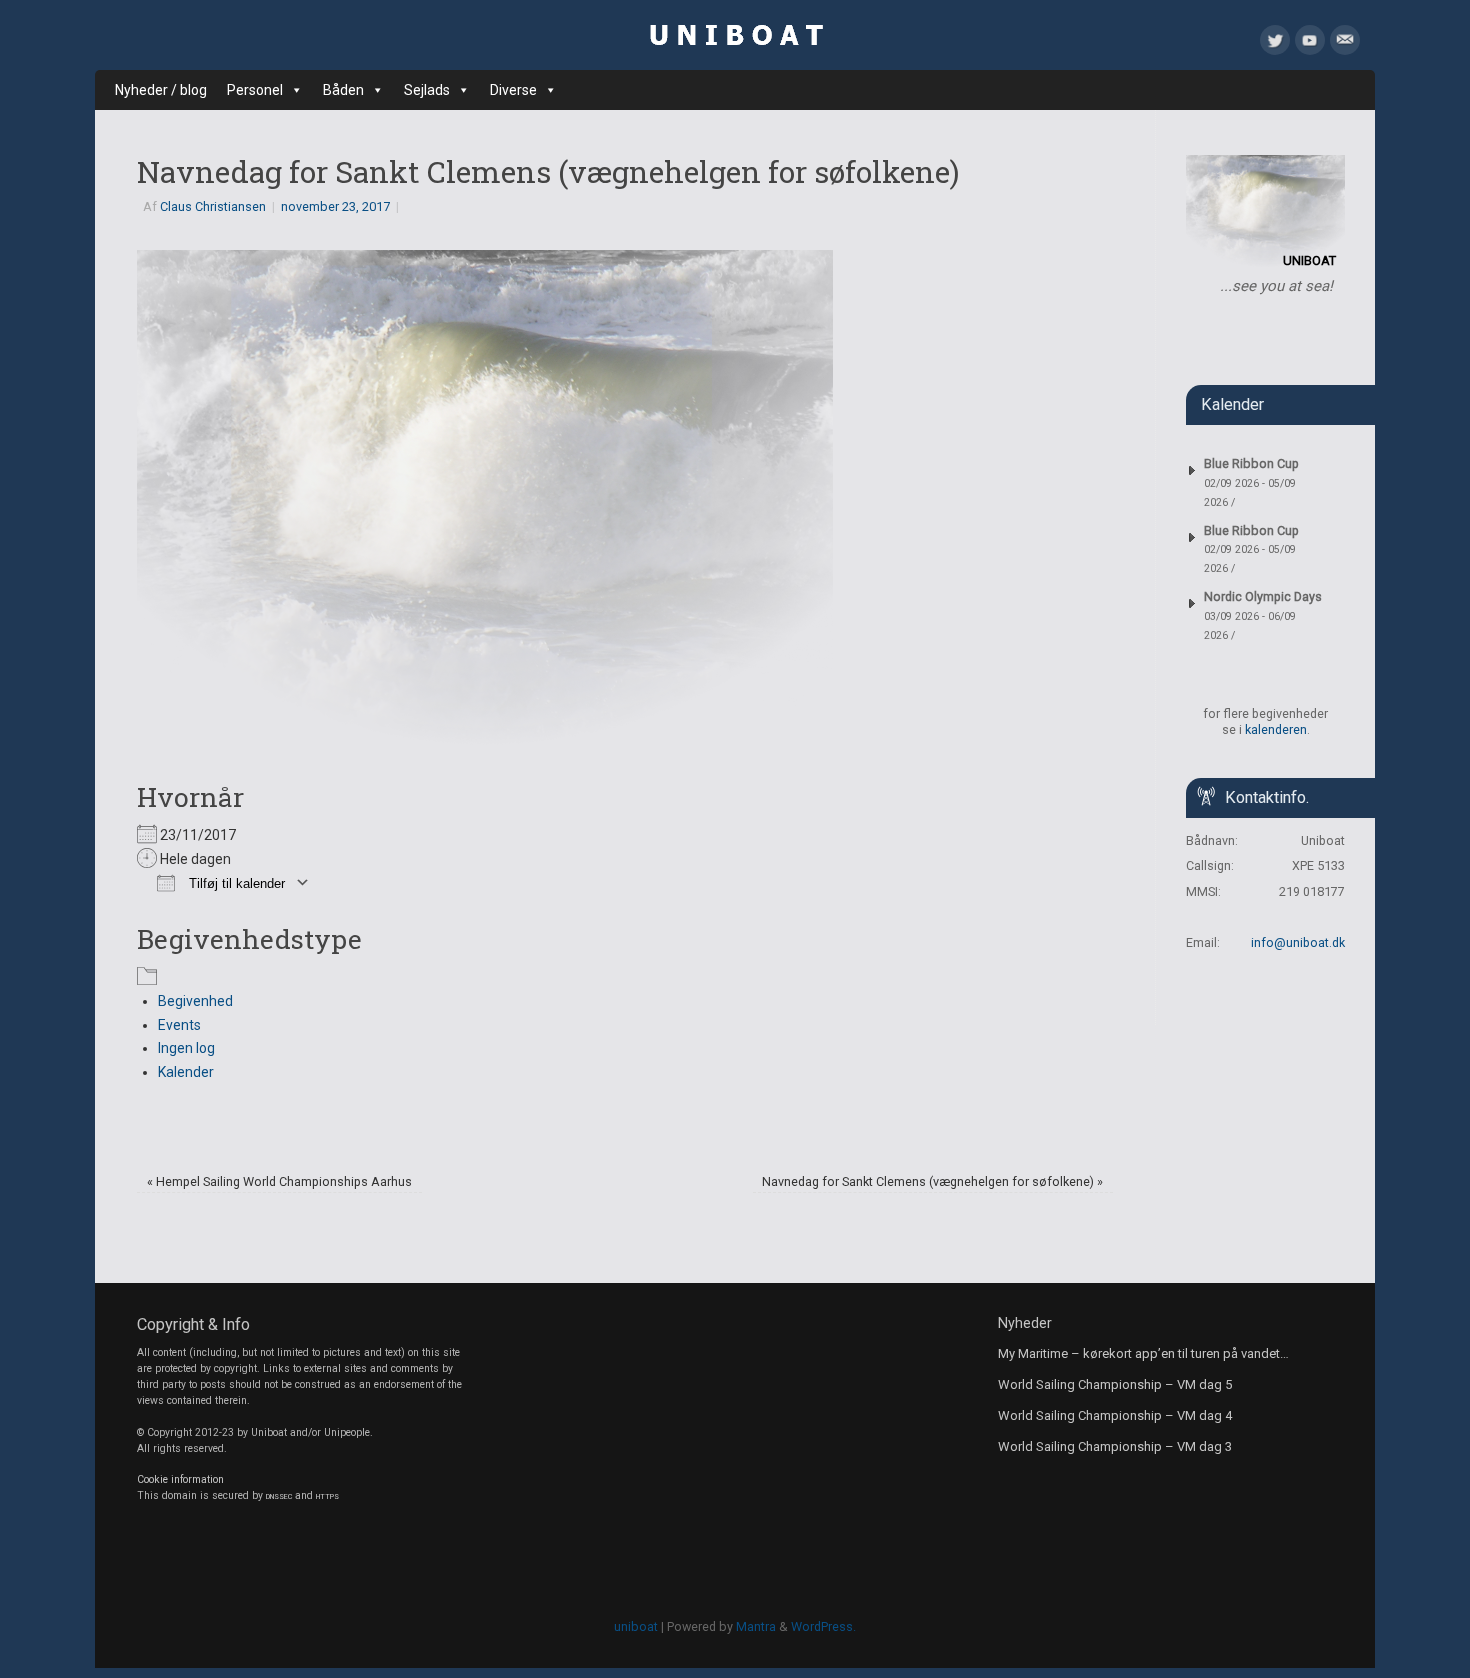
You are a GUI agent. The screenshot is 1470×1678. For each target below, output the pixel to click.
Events (179, 1025)
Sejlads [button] (427, 90)
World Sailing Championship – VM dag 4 (1115, 1415)
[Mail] (1345, 44)
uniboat (636, 1626)
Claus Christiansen (213, 206)
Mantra (756, 1626)
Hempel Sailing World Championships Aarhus (279, 1181)
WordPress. (823, 1626)
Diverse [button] (513, 90)
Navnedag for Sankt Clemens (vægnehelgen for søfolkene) (932, 1181)
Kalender (186, 1072)
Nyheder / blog (161, 90)
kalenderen (1276, 729)
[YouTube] (1310, 44)
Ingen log (186, 1048)
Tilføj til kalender (235, 883)
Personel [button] (255, 90)
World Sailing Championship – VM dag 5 (1115, 1384)
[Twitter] (1275, 44)
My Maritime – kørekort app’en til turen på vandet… (1143, 1353)
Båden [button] (343, 90)
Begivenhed (195, 1001)
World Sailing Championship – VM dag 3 (1115, 1446)
